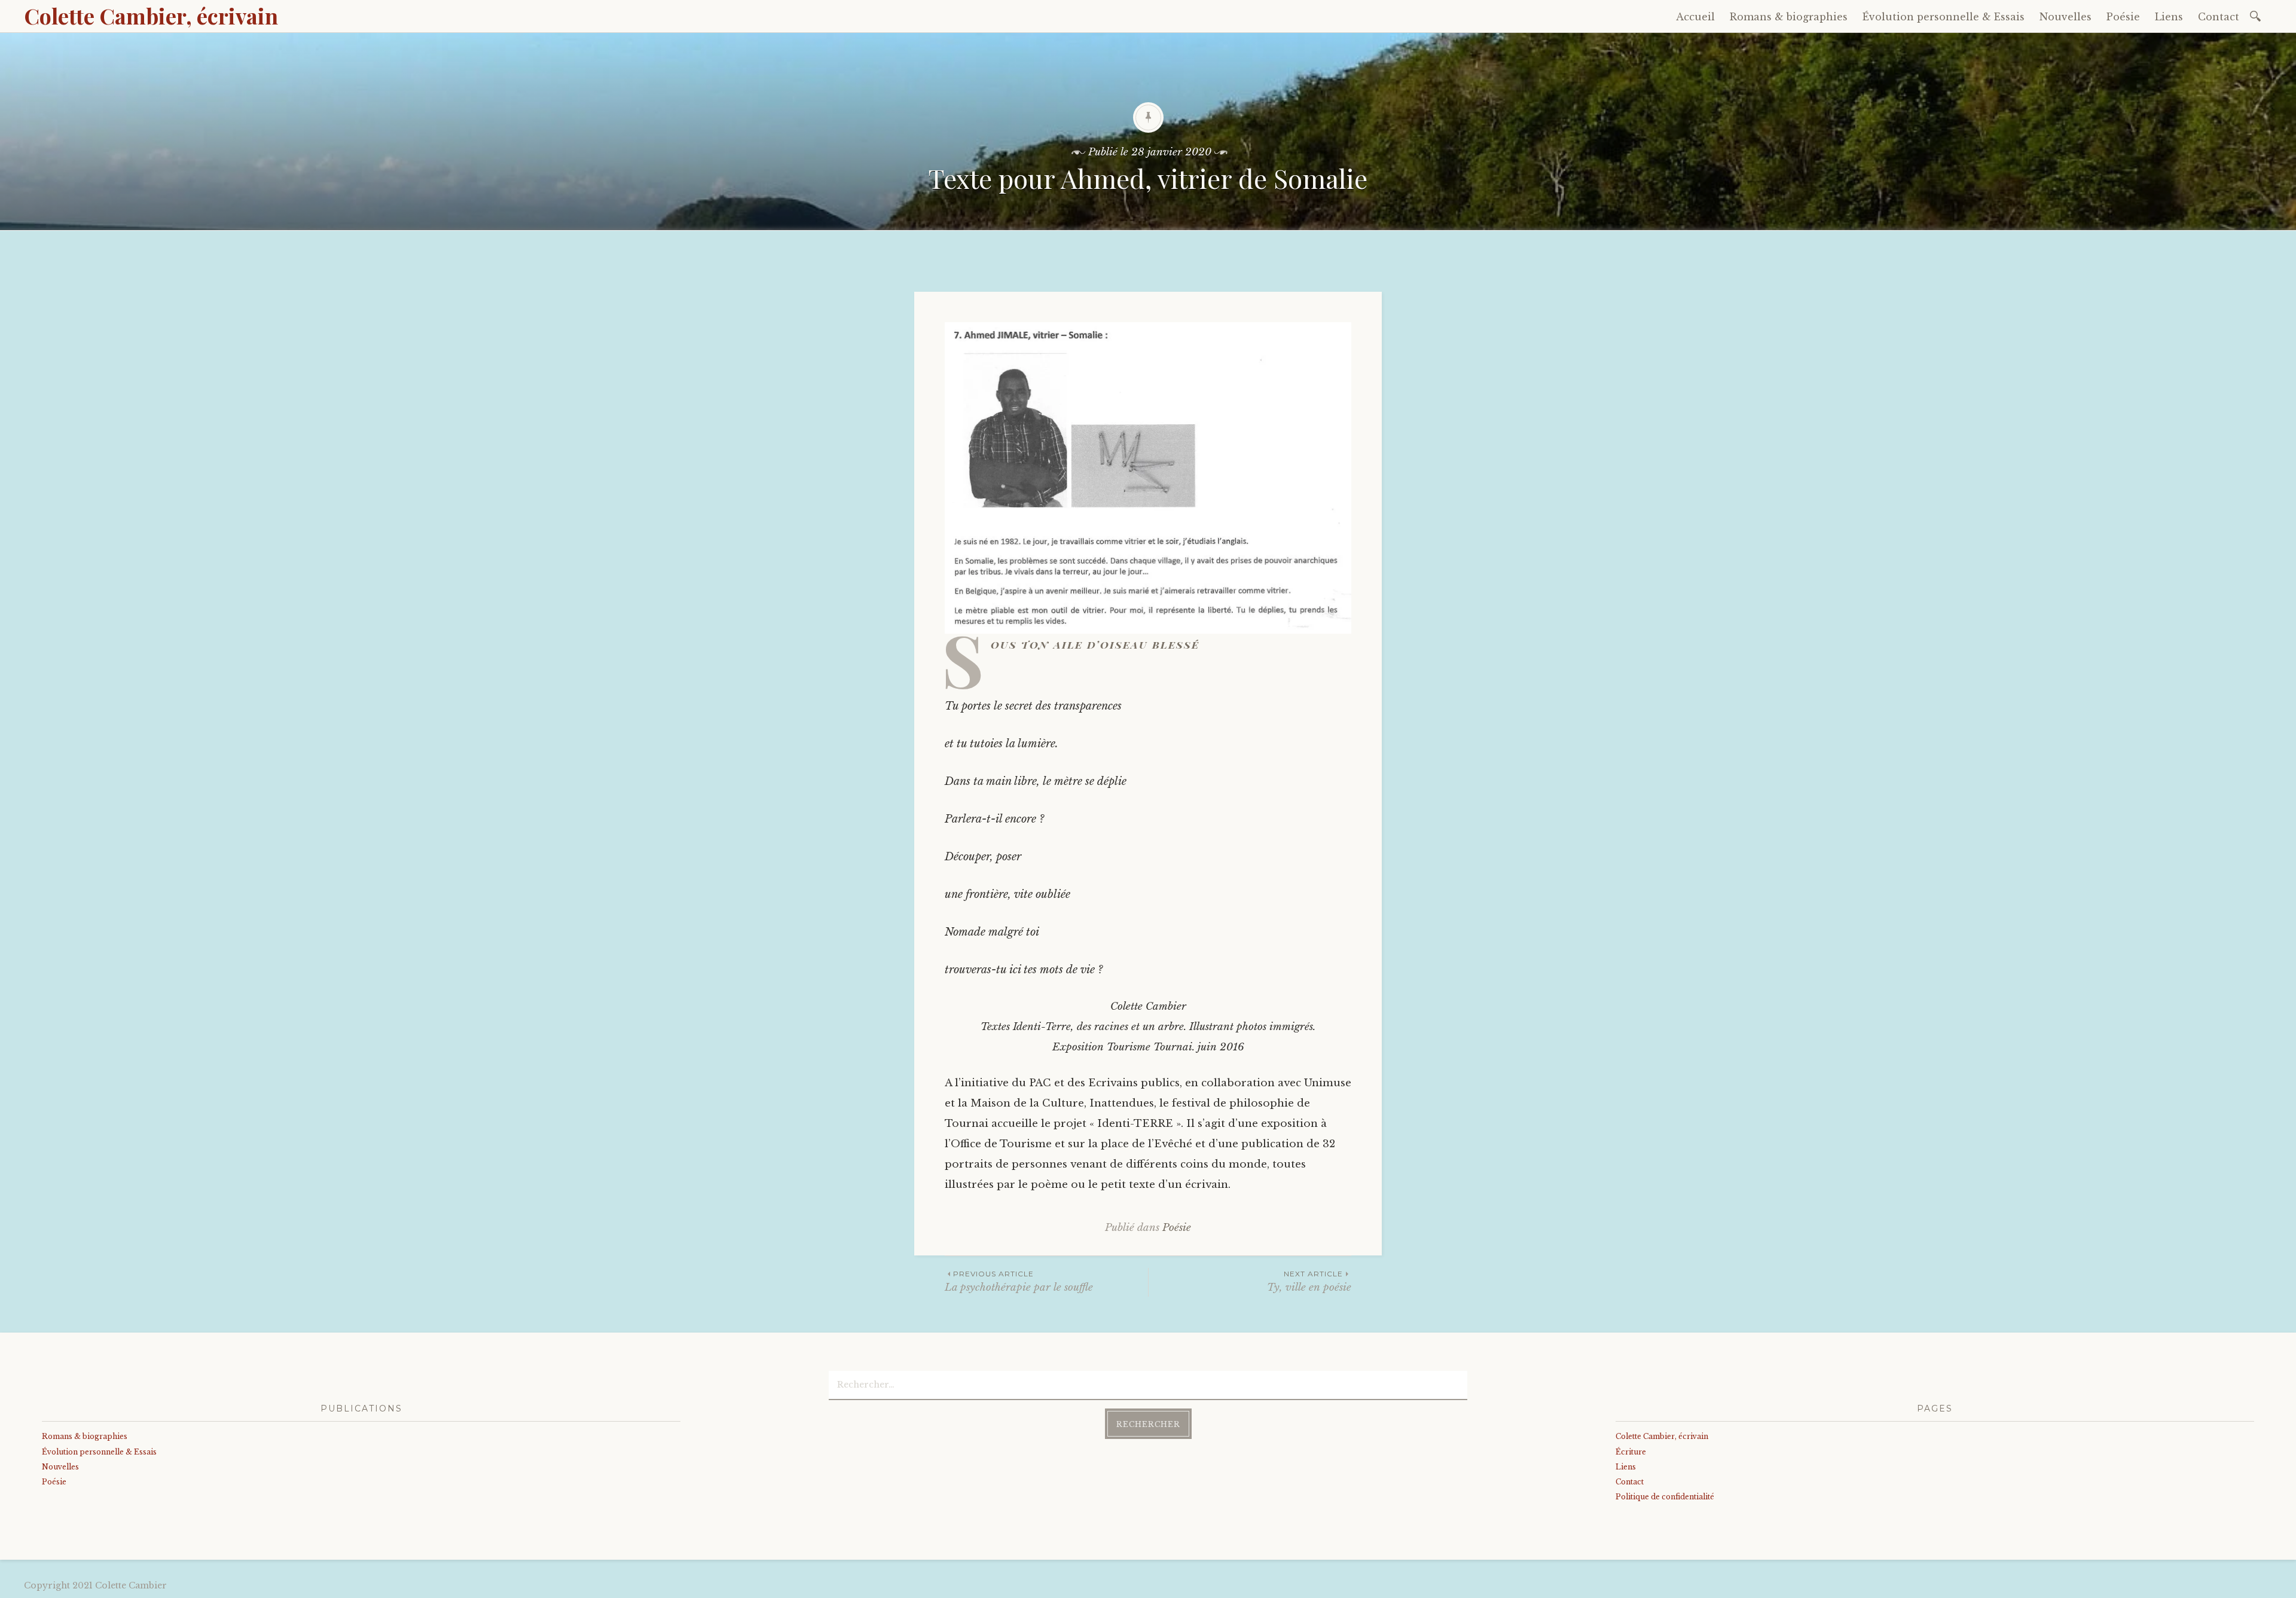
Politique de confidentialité (1665, 1497)
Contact (2219, 17)
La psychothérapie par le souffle (1019, 1281)
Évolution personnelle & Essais (1944, 17)
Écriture (1631, 1452)
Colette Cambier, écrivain (151, 16)
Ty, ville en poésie (1309, 1281)
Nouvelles (2066, 17)
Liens (2169, 17)
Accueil (1695, 17)
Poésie (2123, 17)
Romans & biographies (1789, 17)
